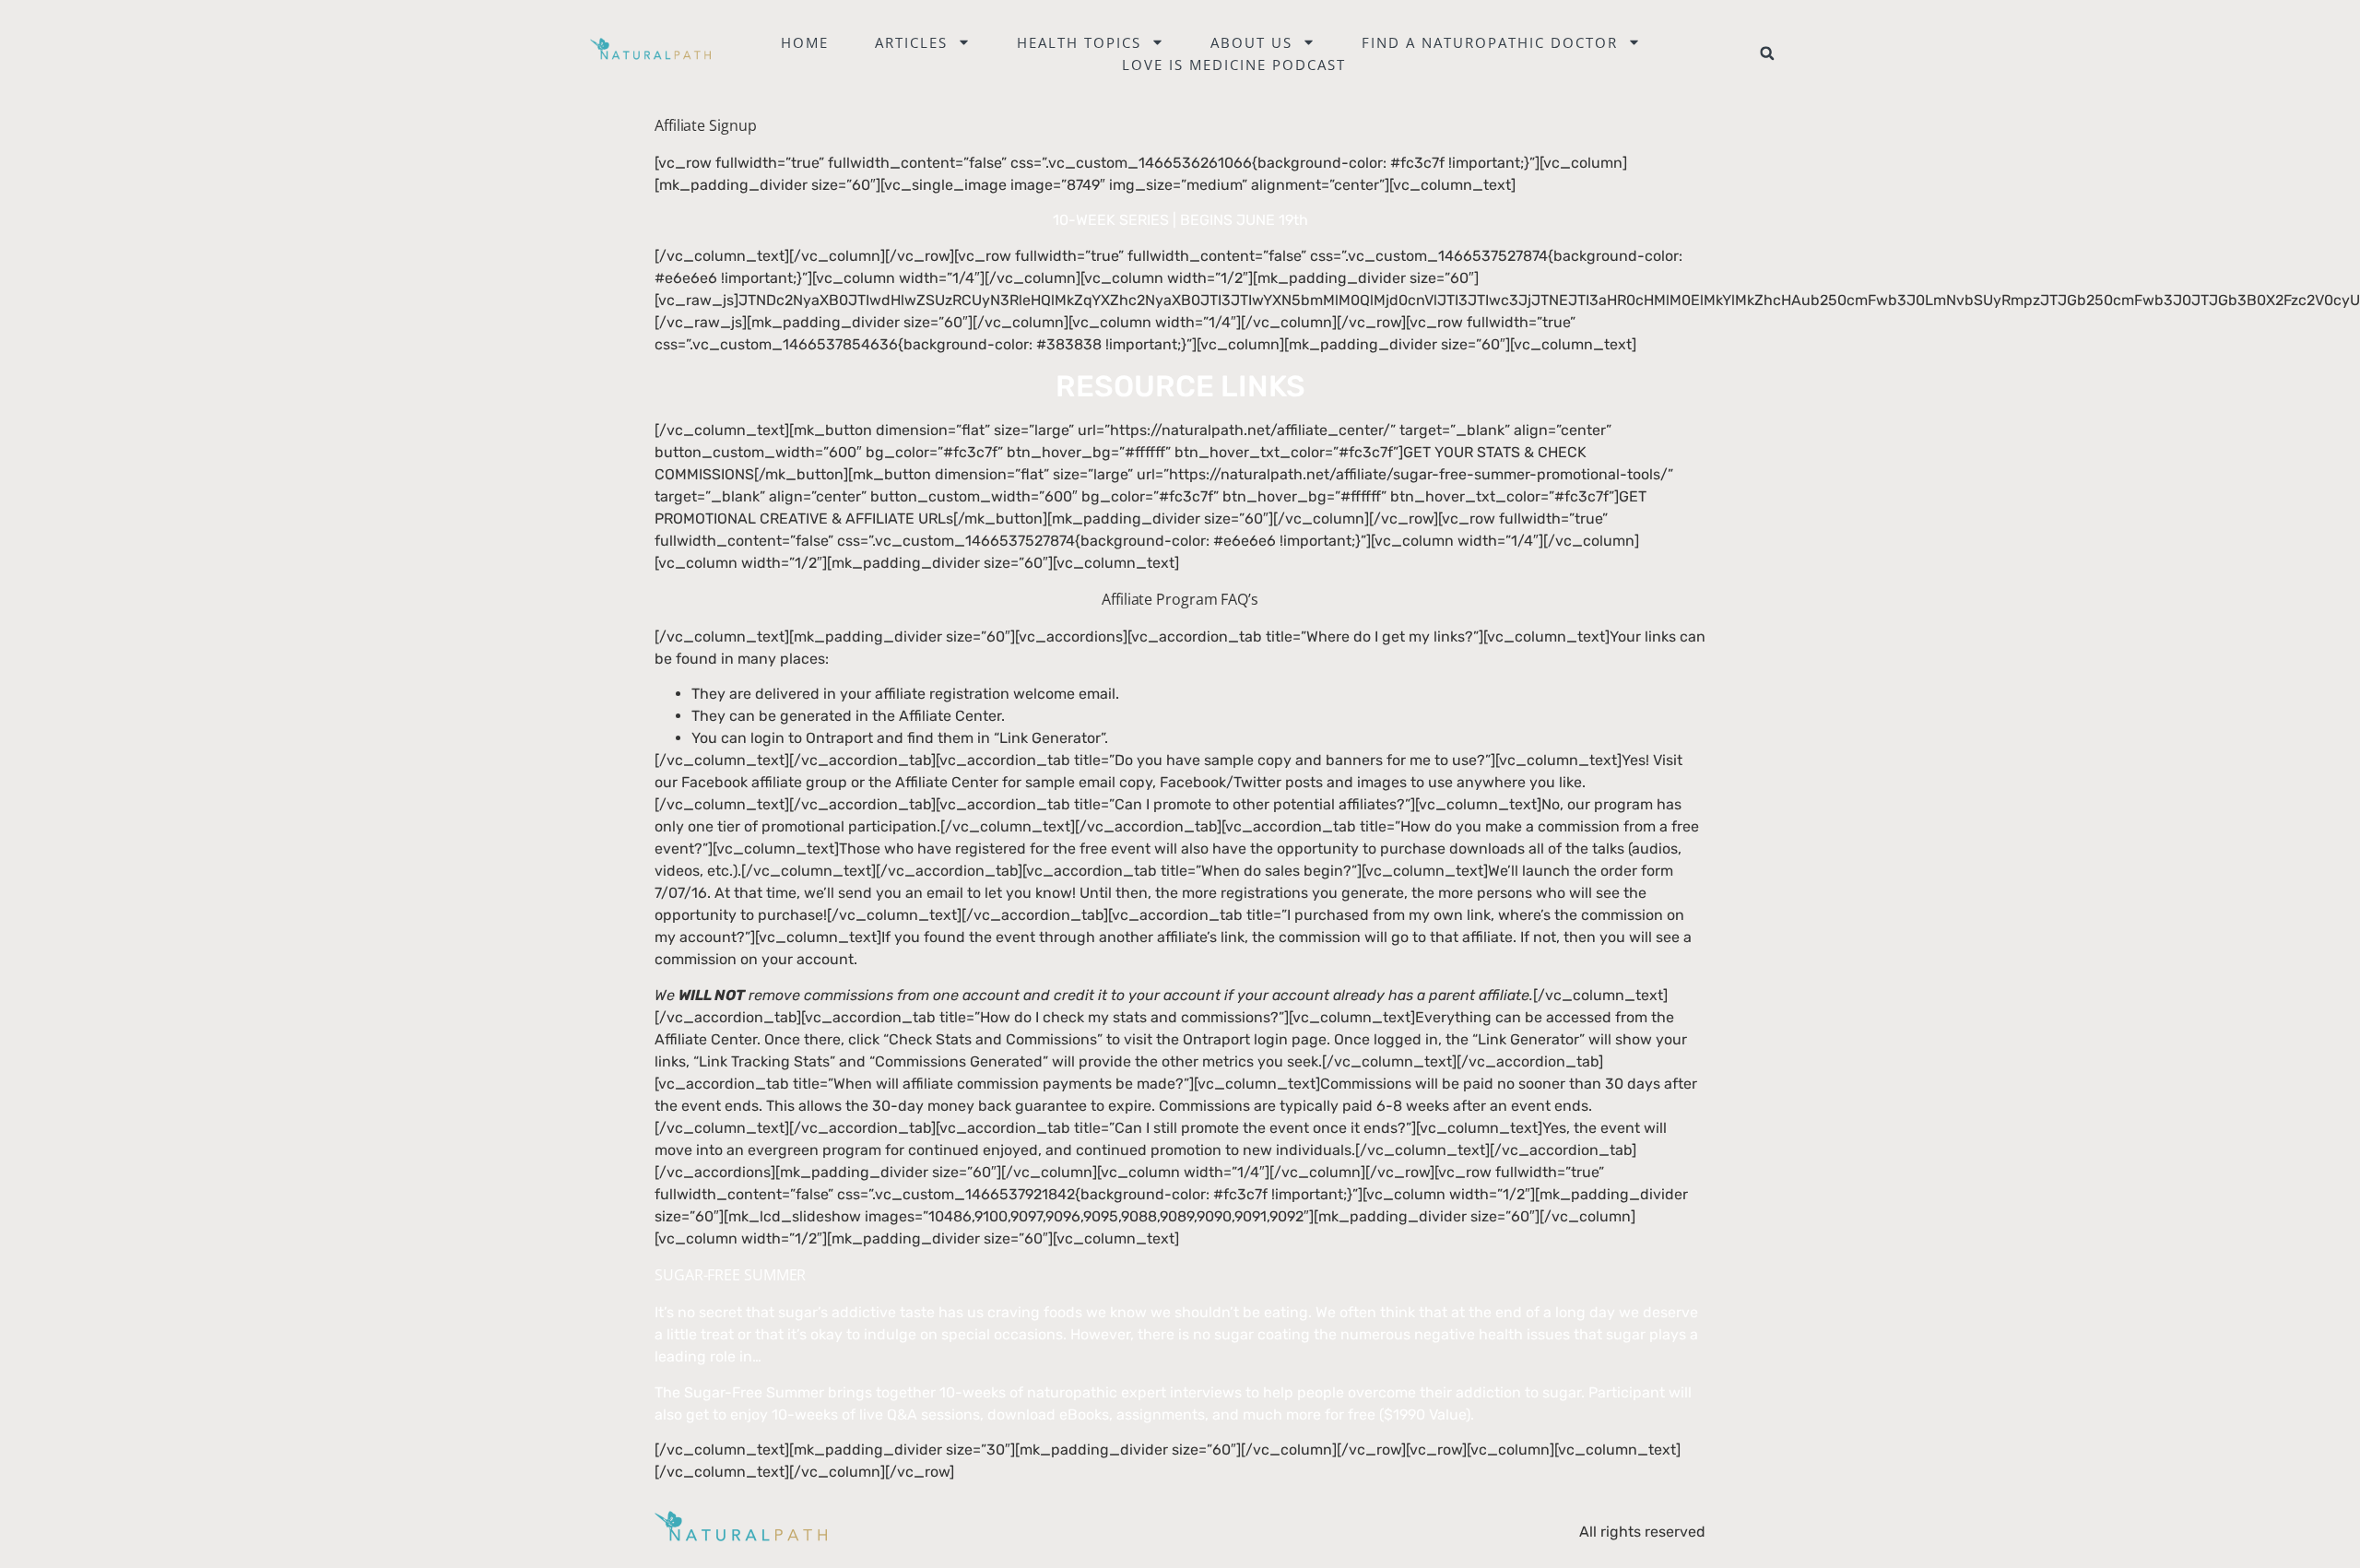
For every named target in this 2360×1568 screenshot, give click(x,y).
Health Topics (1079, 42)
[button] (1767, 53)
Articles (911, 42)
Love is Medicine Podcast (1234, 65)
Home (805, 42)
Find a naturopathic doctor (1490, 42)
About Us (1251, 42)
